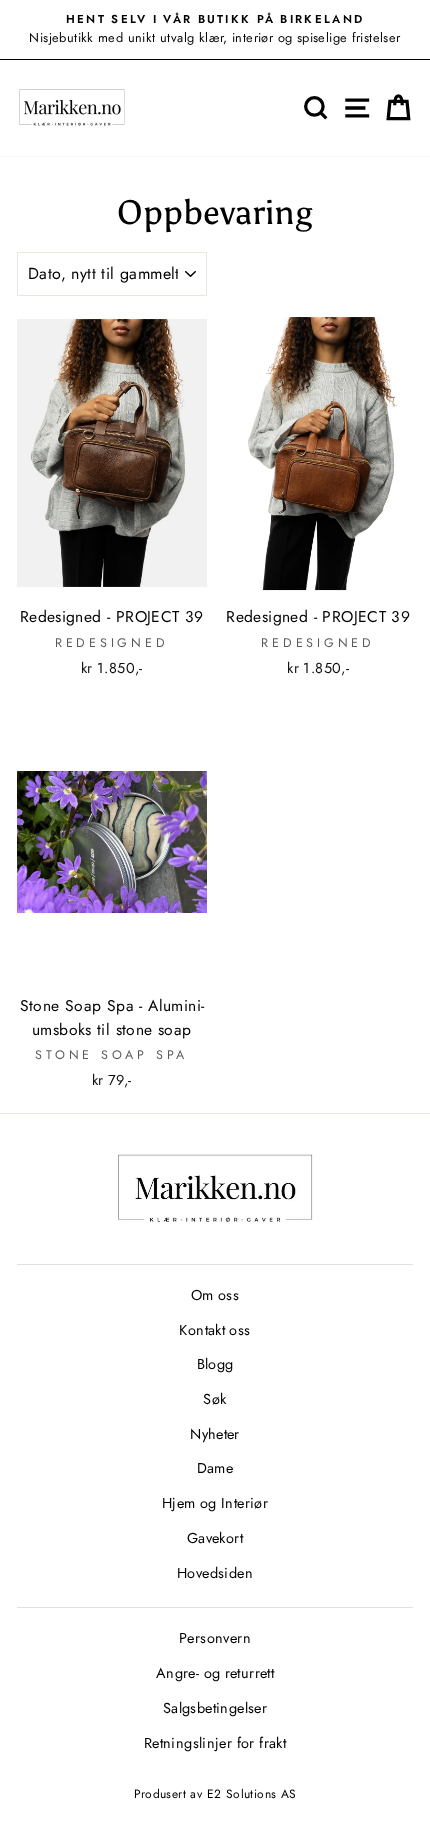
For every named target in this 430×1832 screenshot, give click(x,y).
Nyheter (215, 1434)
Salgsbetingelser (215, 1708)
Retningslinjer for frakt (215, 1743)
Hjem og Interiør (215, 1503)
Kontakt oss (214, 1330)
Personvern (215, 1638)
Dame (215, 1468)
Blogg (215, 1364)
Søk (214, 1399)
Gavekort (215, 1538)
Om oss (215, 1295)
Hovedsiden (215, 1573)
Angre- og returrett (215, 1673)
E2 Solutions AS (252, 1794)
